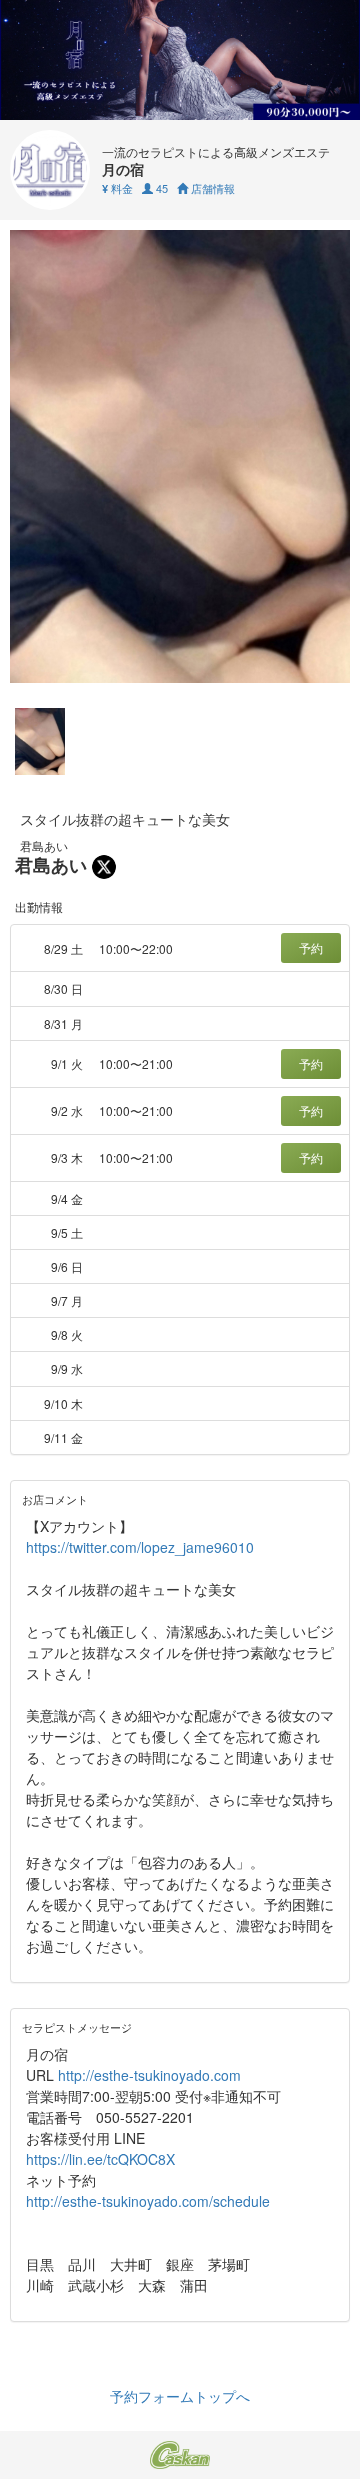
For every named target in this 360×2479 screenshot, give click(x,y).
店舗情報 (211, 188)
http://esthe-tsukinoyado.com (149, 2075)
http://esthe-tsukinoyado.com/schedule (148, 2201)
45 (160, 188)
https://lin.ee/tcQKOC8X (100, 2159)
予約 (311, 947)
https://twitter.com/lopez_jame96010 (140, 1547)
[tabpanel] (180, 456)
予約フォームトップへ (180, 2396)
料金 (117, 188)
